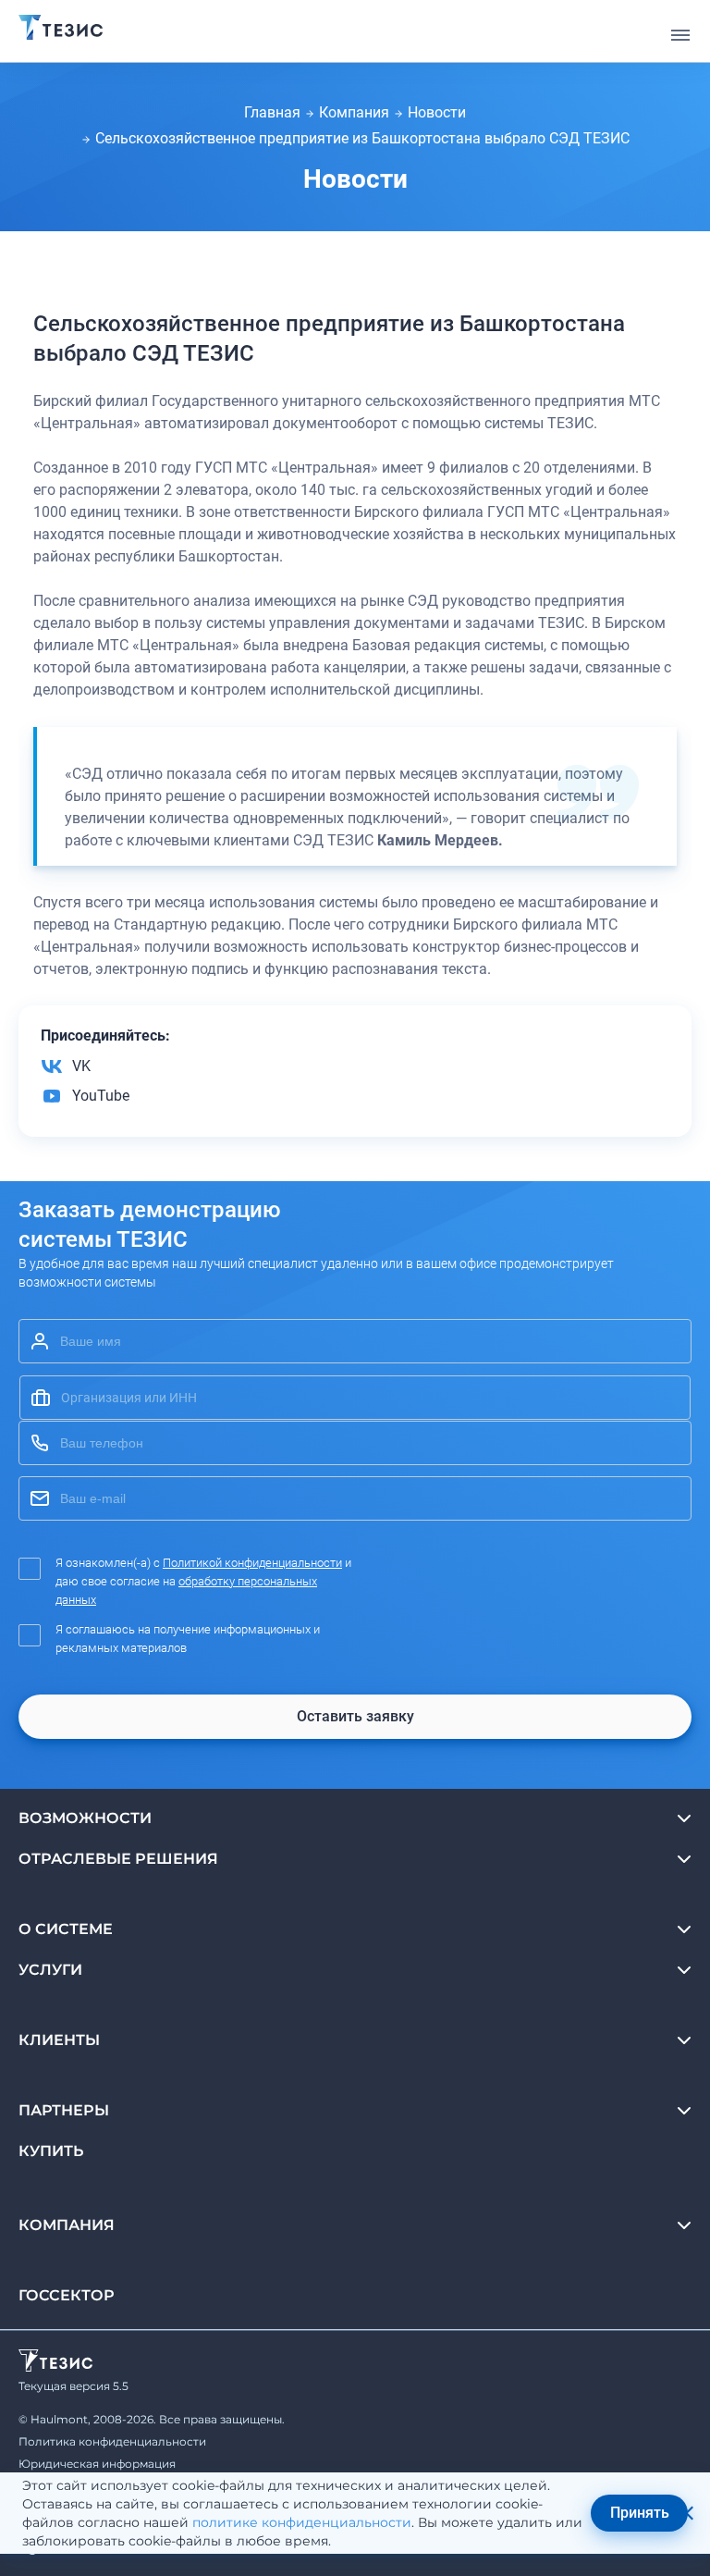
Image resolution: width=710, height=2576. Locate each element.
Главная (272, 112)
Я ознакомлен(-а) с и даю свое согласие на (203, 1581)
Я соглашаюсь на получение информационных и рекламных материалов (188, 1639)
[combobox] (355, 1398)
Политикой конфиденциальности (252, 1563)
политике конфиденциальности (302, 2522)
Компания (354, 112)
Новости (437, 112)
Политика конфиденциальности (112, 2441)
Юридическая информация (97, 2464)
